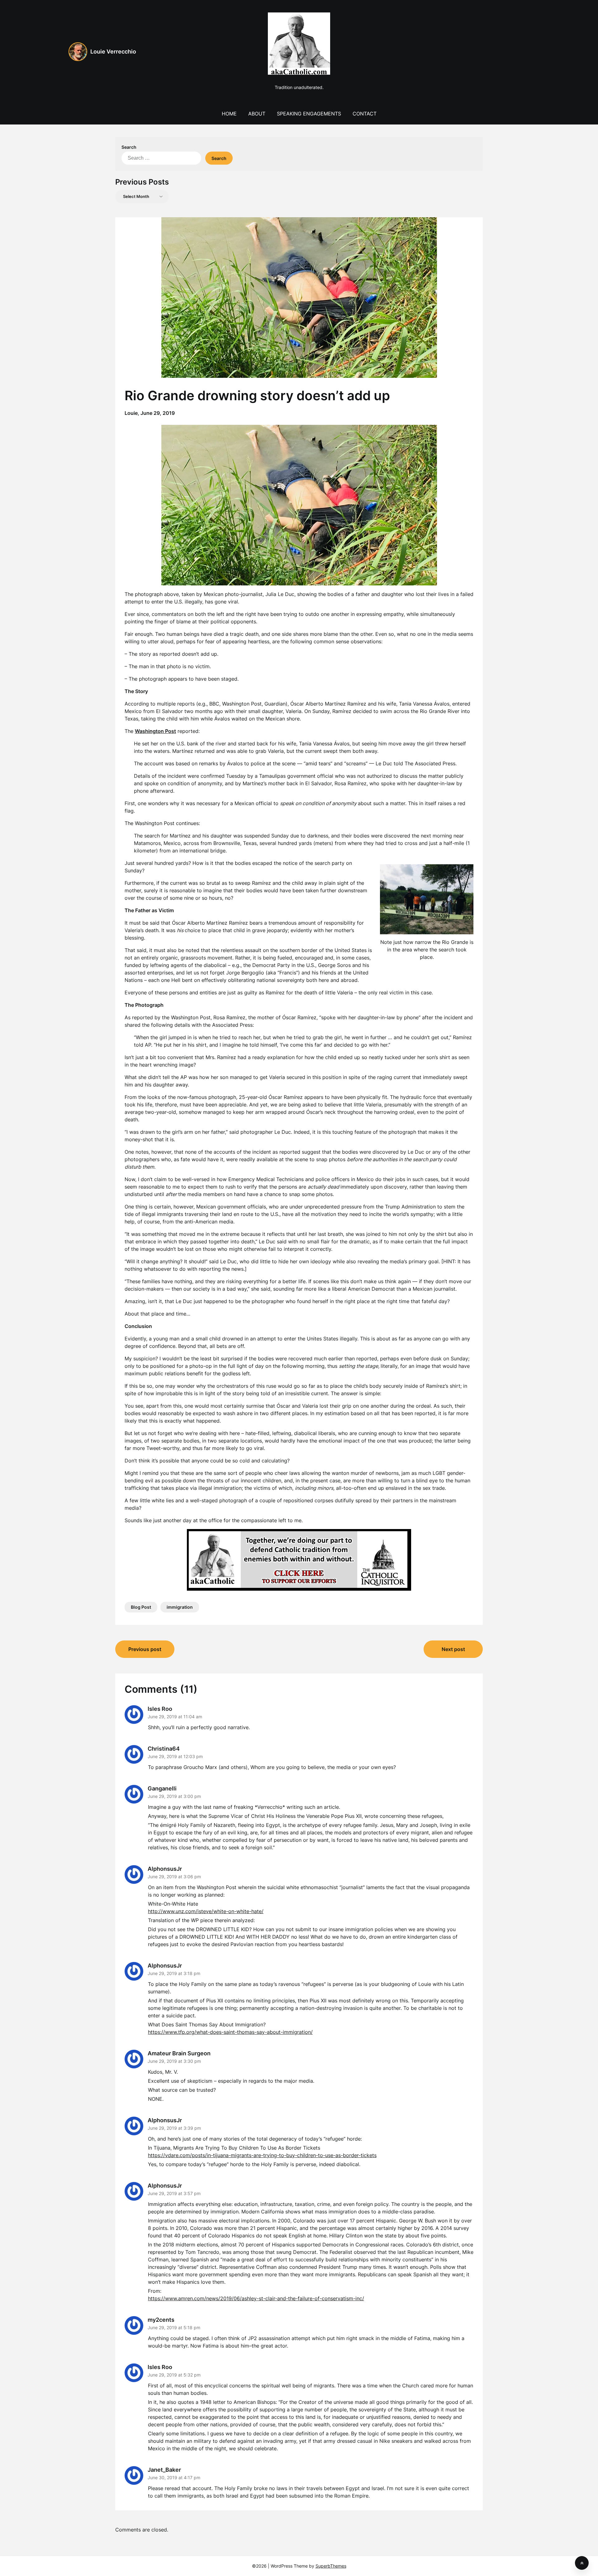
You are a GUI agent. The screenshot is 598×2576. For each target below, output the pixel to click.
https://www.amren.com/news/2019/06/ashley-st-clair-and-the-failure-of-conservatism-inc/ (256, 2298)
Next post (453, 1649)
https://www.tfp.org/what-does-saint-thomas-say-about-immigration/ (230, 2032)
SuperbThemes (331, 2566)
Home (229, 114)
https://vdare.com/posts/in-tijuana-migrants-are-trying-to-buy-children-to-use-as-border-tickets (262, 2155)
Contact (365, 114)
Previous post (145, 1649)
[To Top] (582, 2563)
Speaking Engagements (309, 114)
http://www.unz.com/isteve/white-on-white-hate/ (206, 1911)
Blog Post (141, 1607)
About (257, 114)
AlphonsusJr (165, 1869)
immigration (180, 1607)
